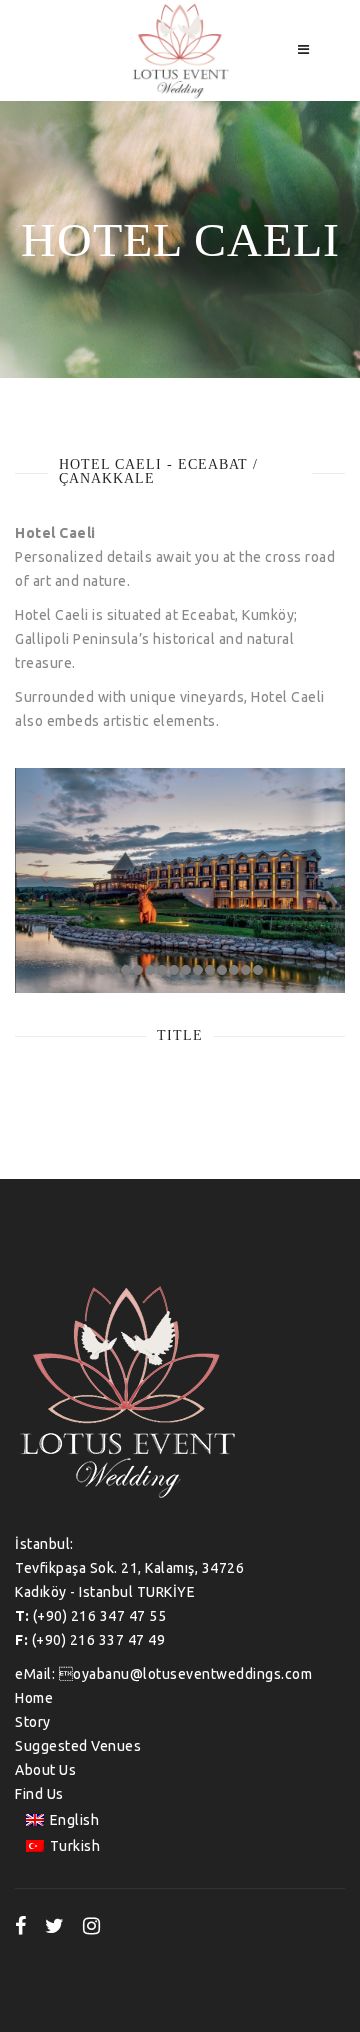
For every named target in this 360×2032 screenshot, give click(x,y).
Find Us (39, 1794)
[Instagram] (92, 1926)
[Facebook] (21, 1926)
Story (33, 1722)
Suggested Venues (78, 1746)
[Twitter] (55, 1926)
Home (34, 1698)
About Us (45, 1770)
